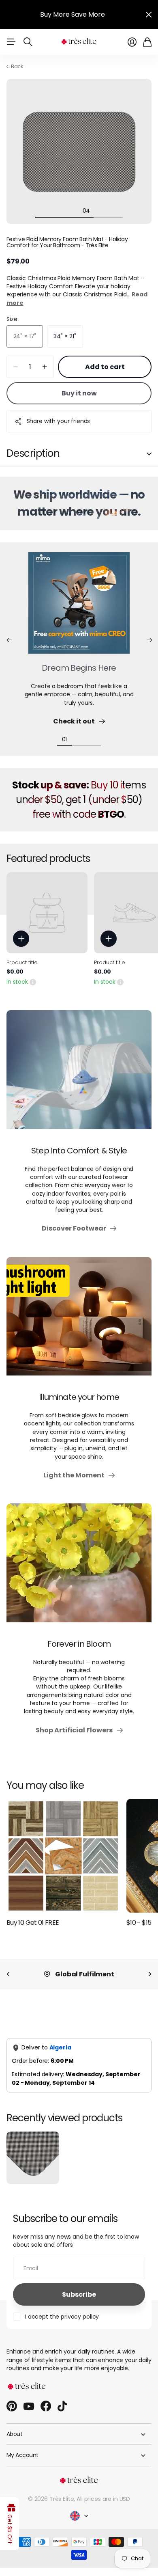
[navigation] (43, 210)
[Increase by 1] (45, 367)
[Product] (47, 913)
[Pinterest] (12, 2406)
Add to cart (105, 367)
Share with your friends (59, 421)
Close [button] (149, 14)
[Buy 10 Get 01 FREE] (63, 1856)
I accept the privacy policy (62, 2317)
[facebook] (46, 2406)
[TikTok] (62, 2406)
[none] (8, 1974)
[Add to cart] (21, 939)
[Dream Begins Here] (79, 608)
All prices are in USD (103, 2499)
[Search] (28, 42)
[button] (9, 640)
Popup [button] (33, 982)
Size (12, 319)
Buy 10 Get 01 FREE (33, 1923)
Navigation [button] (11, 42)
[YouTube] (29, 2406)
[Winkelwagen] (147, 42)
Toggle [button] (149, 454)
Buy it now (79, 393)
